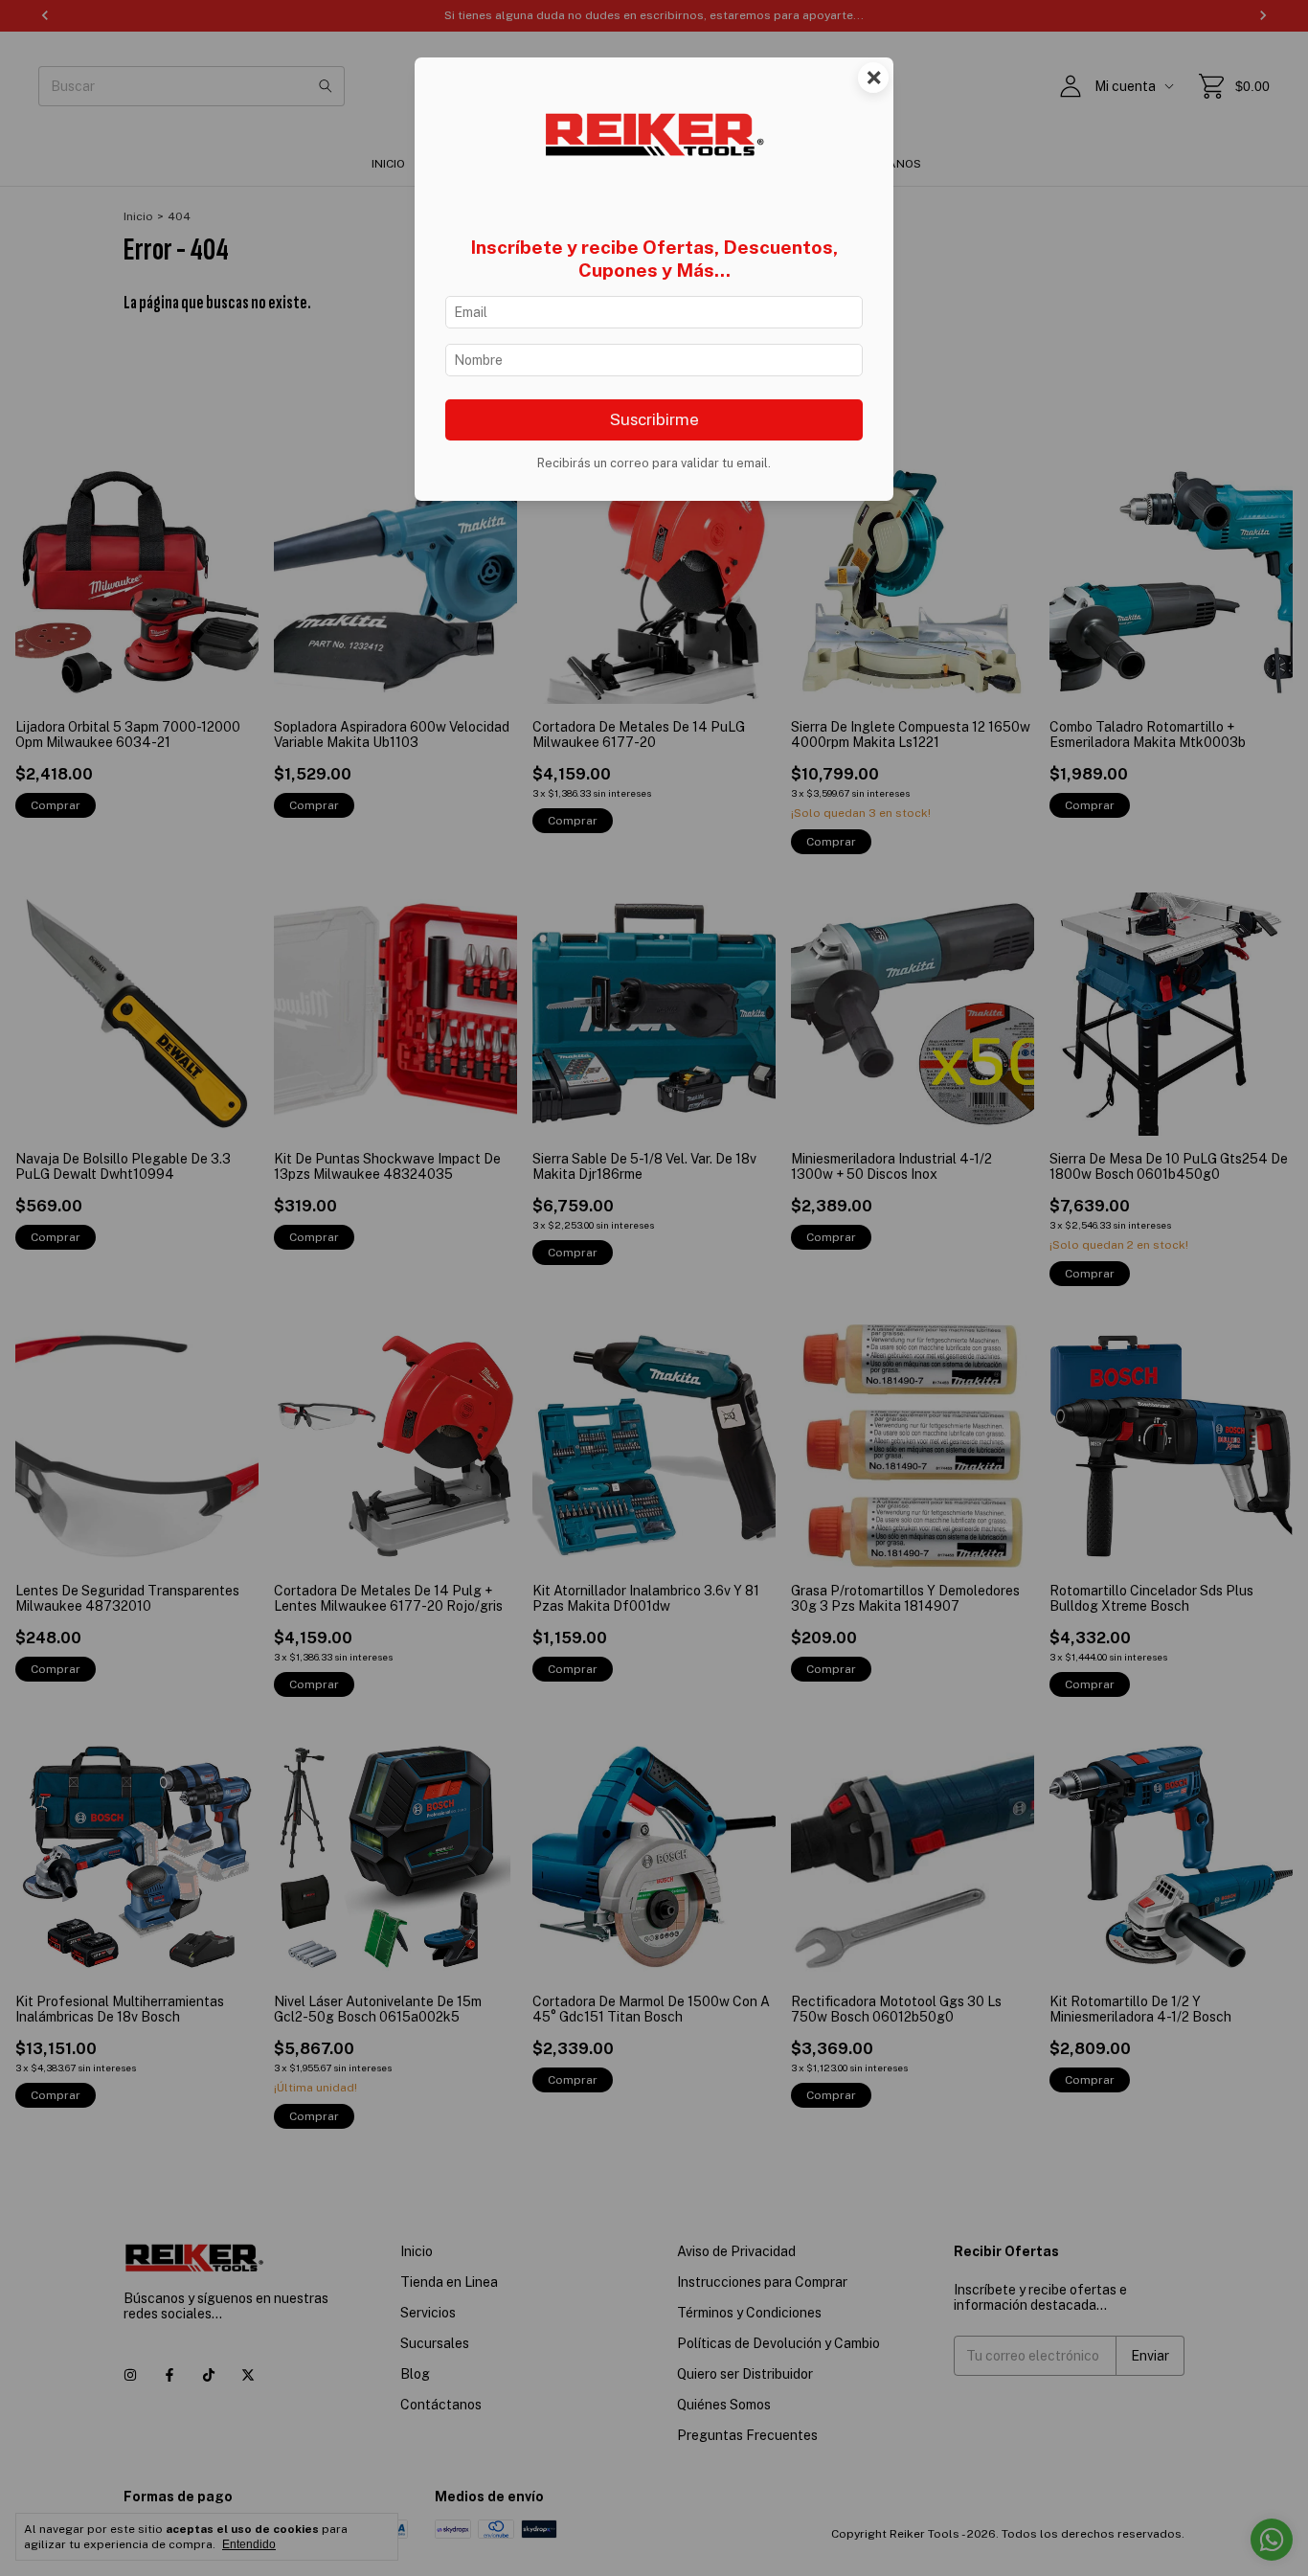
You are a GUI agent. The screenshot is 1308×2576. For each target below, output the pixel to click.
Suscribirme (654, 419)
